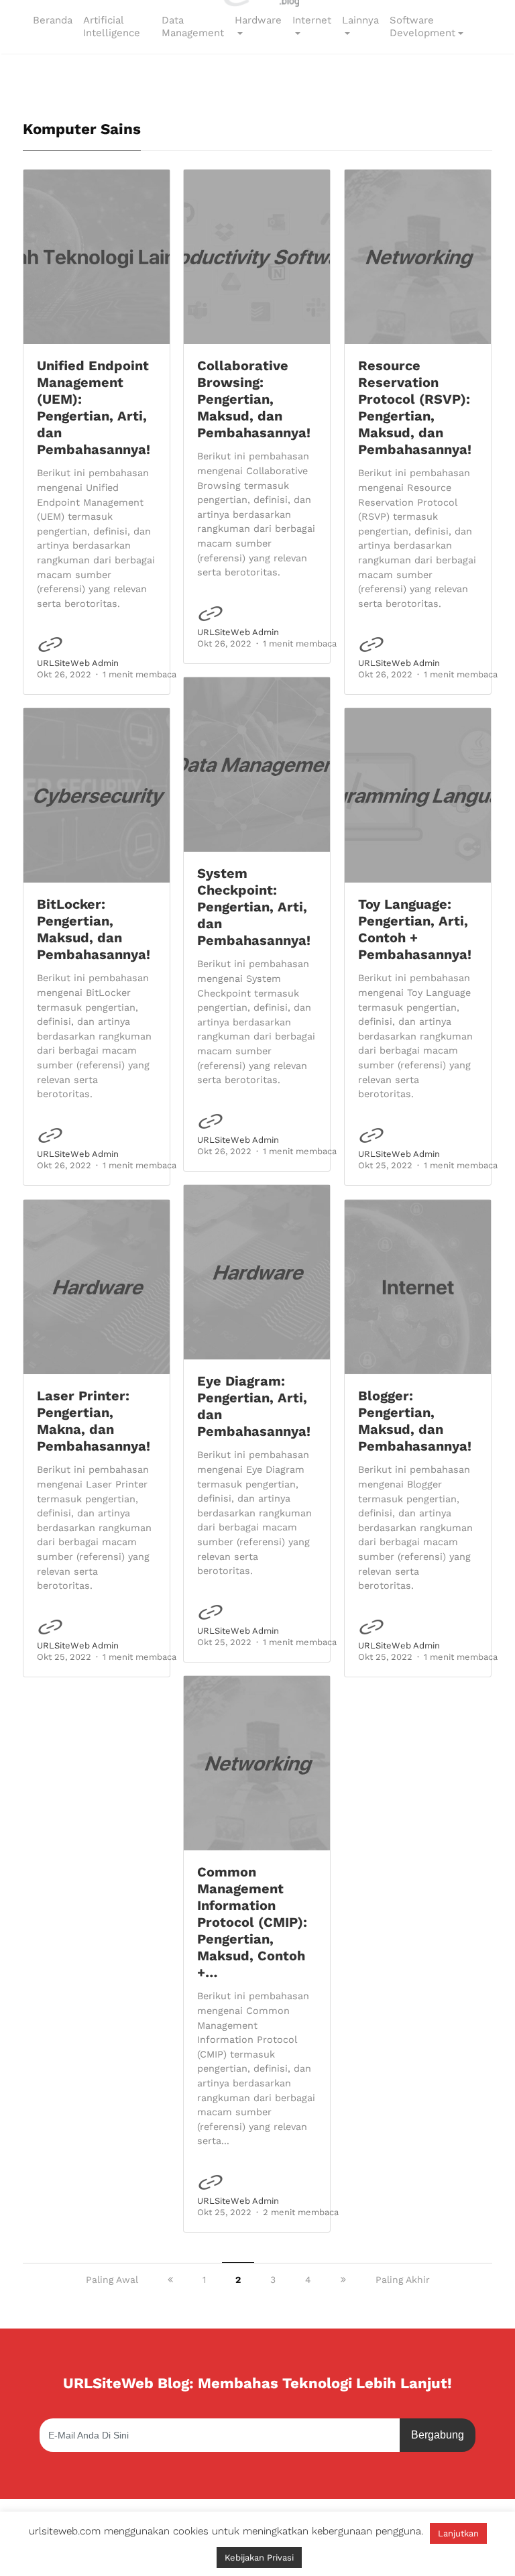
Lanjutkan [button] (458, 2533)
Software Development (422, 27)
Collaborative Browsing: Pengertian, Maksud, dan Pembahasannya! (254, 399)
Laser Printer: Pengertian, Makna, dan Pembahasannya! (94, 1421)
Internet (312, 20)
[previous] (170, 2280)
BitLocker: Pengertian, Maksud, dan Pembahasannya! (94, 929)
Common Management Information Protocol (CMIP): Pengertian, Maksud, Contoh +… (252, 1922)
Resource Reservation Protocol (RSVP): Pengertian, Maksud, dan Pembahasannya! (415, 407)
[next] (343, 2280)
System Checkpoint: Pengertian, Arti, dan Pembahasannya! (254, 907)
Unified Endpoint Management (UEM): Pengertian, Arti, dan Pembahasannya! (94, 407)
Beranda (53, 20)
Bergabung (438, 2435)
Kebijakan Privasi (259, 2558)
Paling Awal (112, 2280)
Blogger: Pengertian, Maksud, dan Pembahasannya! (415, 1421)
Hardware (258, 20)
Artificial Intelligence (112, 27)
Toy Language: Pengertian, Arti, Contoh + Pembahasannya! (415, 929)
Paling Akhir (403, 2280)
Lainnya (360, 20)
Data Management (193, 27)
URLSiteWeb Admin (78, 663)
